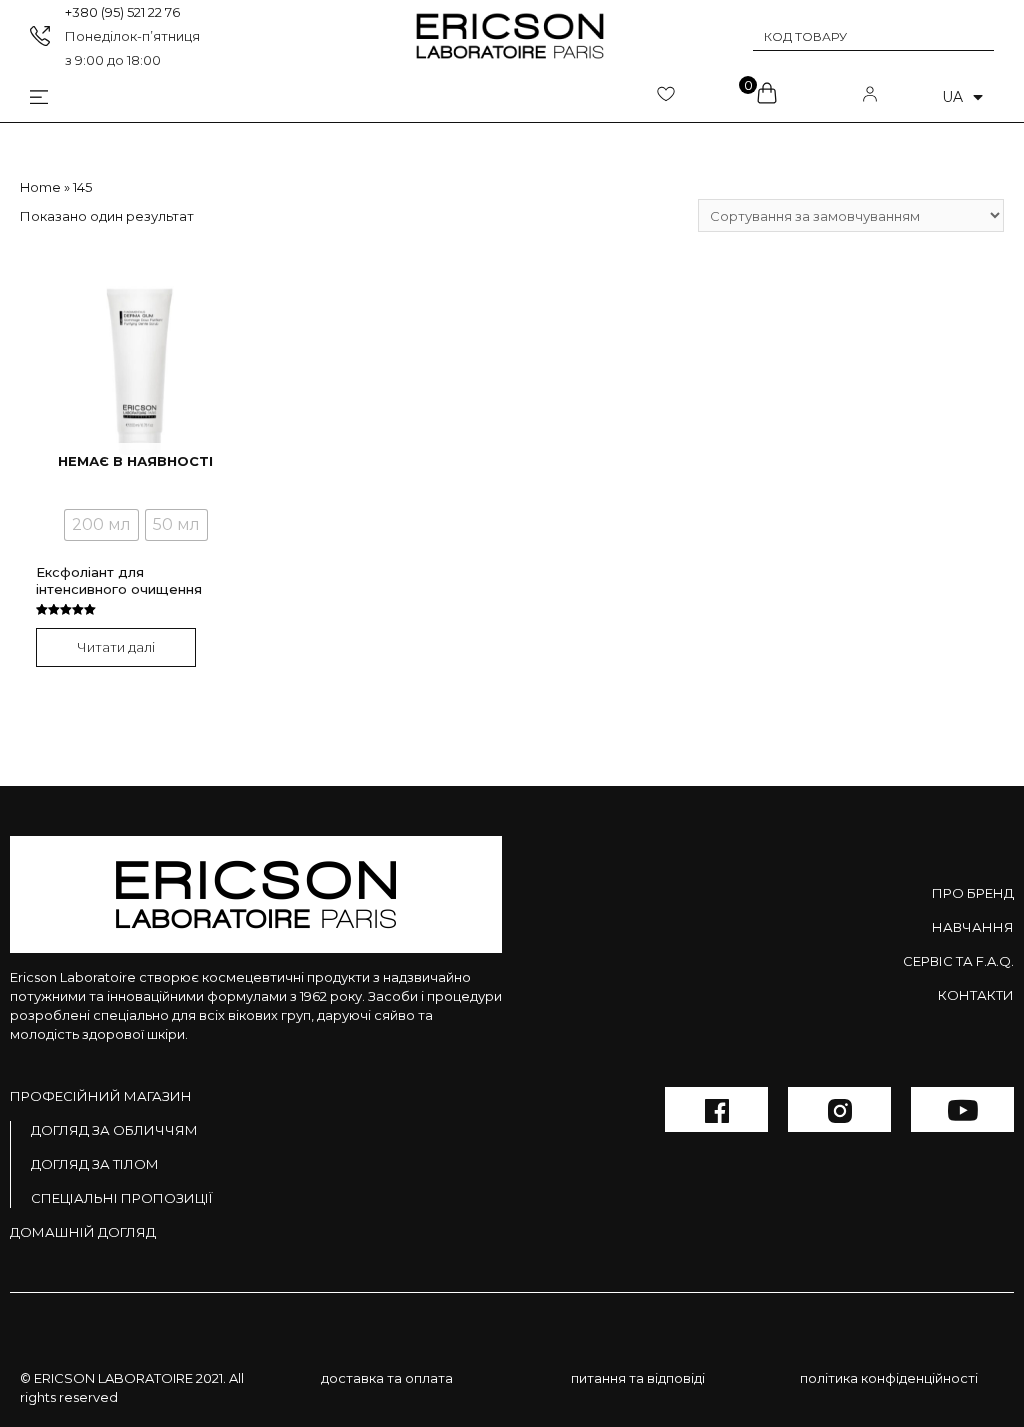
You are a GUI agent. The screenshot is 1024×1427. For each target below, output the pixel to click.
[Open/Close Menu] (24, 97)
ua (952, 97)
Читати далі (116, 647)
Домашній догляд (83, 1232)
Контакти (976, 995)
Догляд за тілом (95, 1164)
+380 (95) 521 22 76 (122, 12)
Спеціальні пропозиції (121, 1198)
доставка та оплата (387, 1378)
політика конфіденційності (889, 1378)
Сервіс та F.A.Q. (958, 961)
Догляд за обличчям (114, 1130)
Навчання (973, 927)
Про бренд (973, 893)
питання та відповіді (638, 1378)
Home (40, 187)
